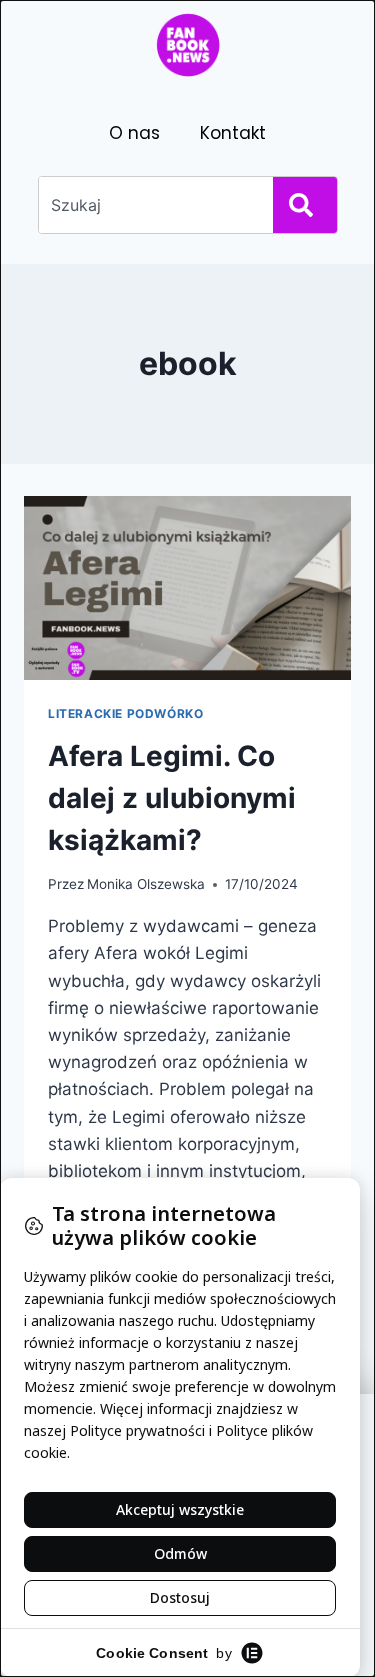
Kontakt (233, 133)
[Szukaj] (305, 205)
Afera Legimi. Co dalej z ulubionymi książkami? (172, 798)
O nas (134, 133)
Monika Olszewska (146, 884)
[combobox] (152, 205)
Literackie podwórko (125, 713)
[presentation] (187, 588)
